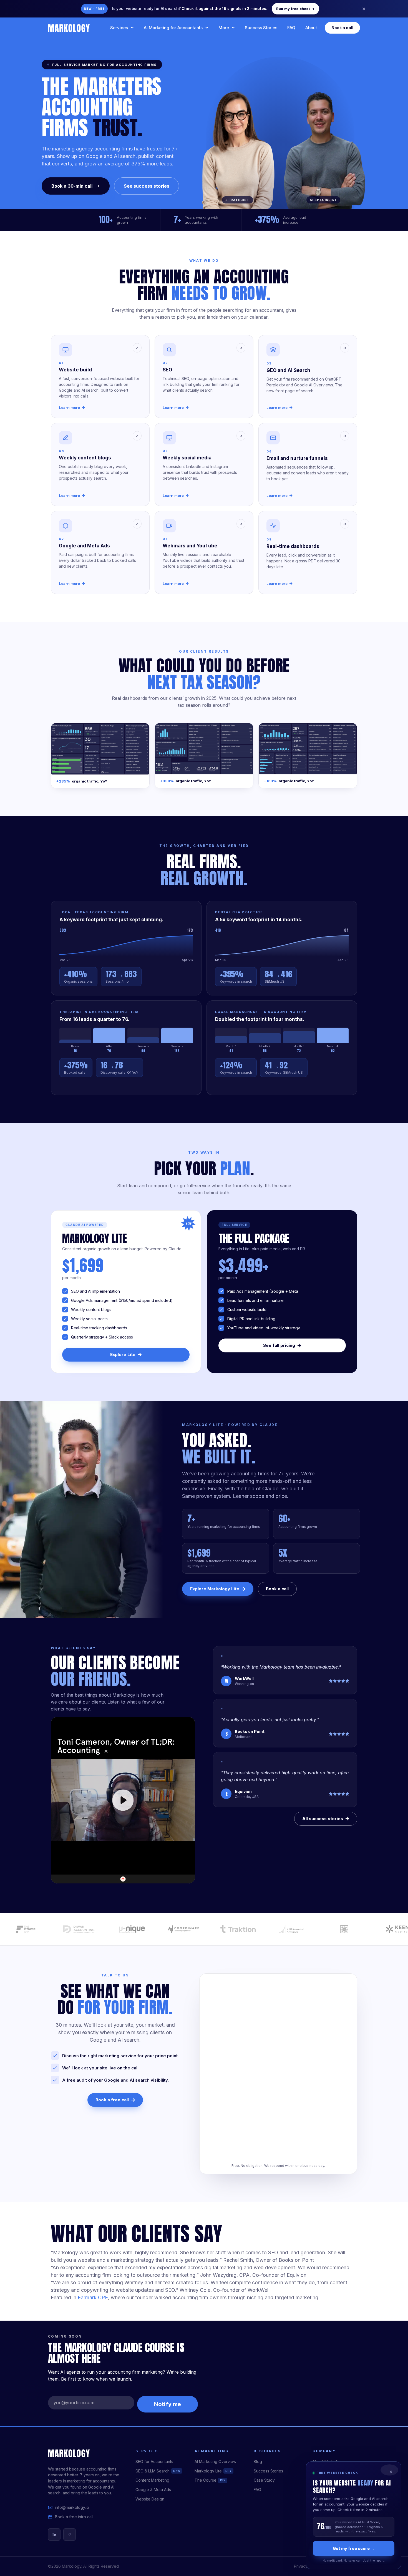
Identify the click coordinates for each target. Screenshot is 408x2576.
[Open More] (233, 28)
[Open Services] (132, 28)
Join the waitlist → (307, 9)
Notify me (168, 2404)
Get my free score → (354, 2548)
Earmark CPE (93, 2297)
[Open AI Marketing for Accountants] (207, 28)
